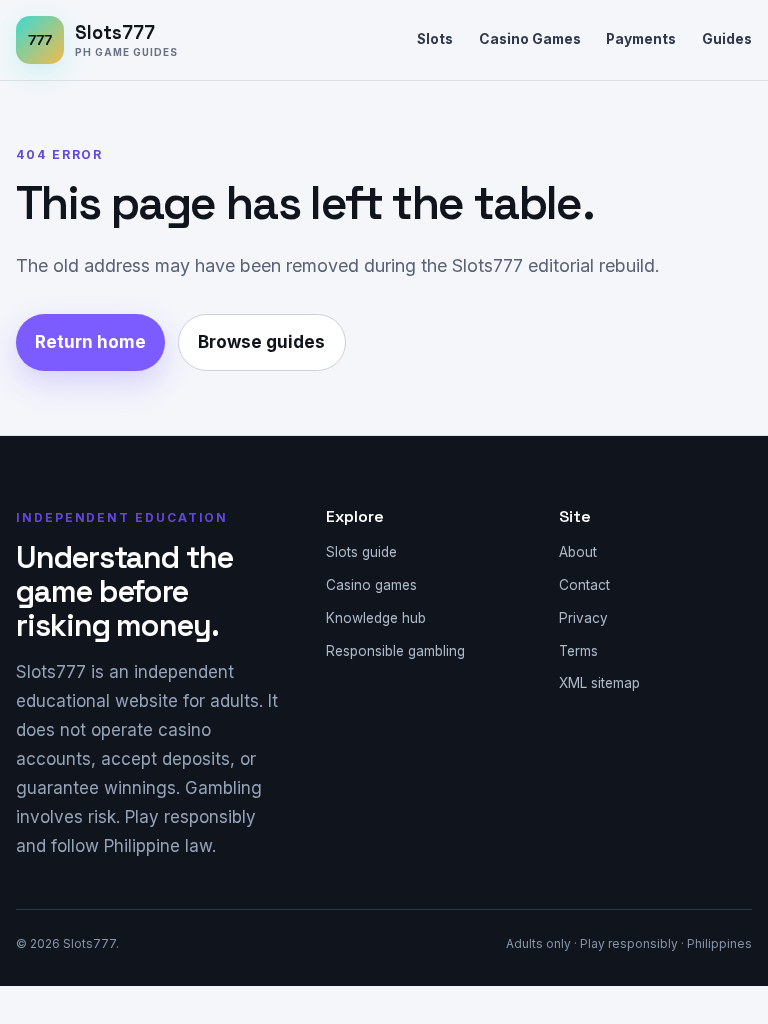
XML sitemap (599, 683)
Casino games (371, 585)
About (578, 552)
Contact (584, 585)
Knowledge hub (376, 618)
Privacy (583, 618)
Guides (727, 39)
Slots (435, 39)
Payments (641, 39)
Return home (90, 342)
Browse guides (261, 342)
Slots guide (361, 552)
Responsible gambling (395, 651)
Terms (578, 651)
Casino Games (530, 39)
